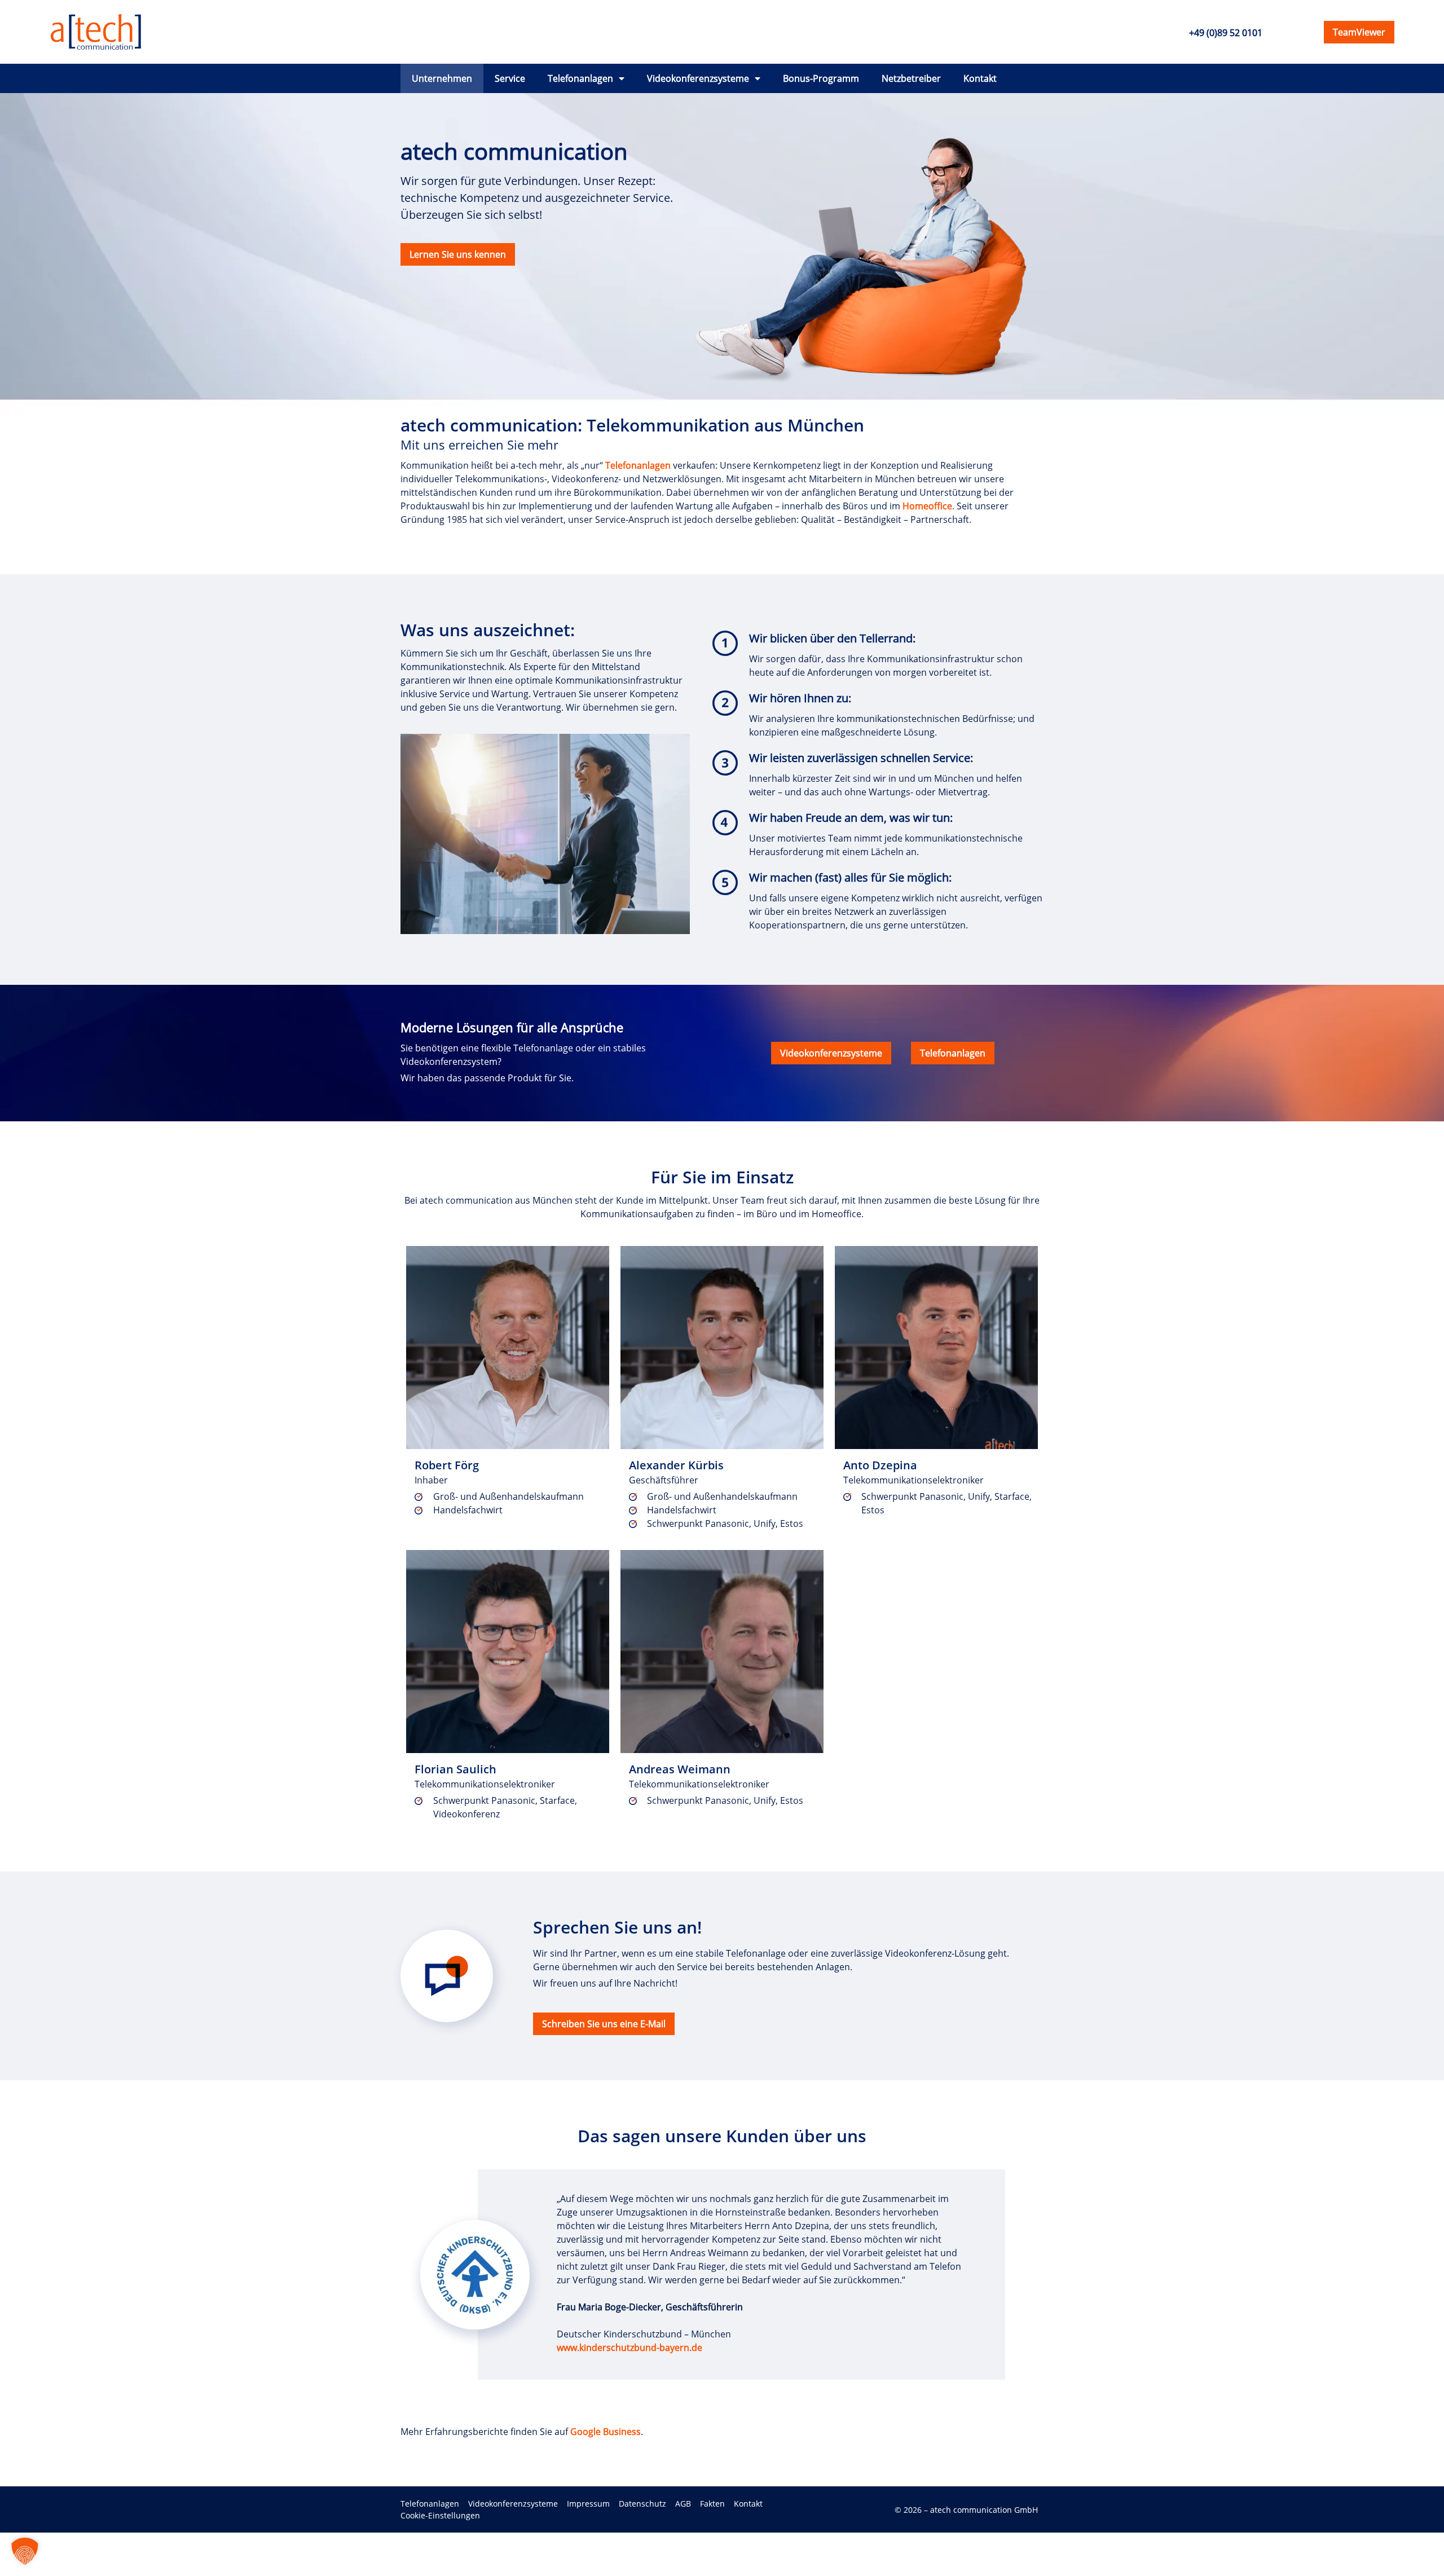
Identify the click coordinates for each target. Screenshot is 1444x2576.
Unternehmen (442, 78)
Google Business (606, 2432)
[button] (25, 2551)
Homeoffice (927, 506)
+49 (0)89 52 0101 (1226, 33)
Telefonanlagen (580, 78)
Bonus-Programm (821, 78)
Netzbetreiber (911, 78)
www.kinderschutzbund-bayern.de (629, 2348)
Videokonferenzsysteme (698, 78)
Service (510, 78)
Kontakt (980, 78)
